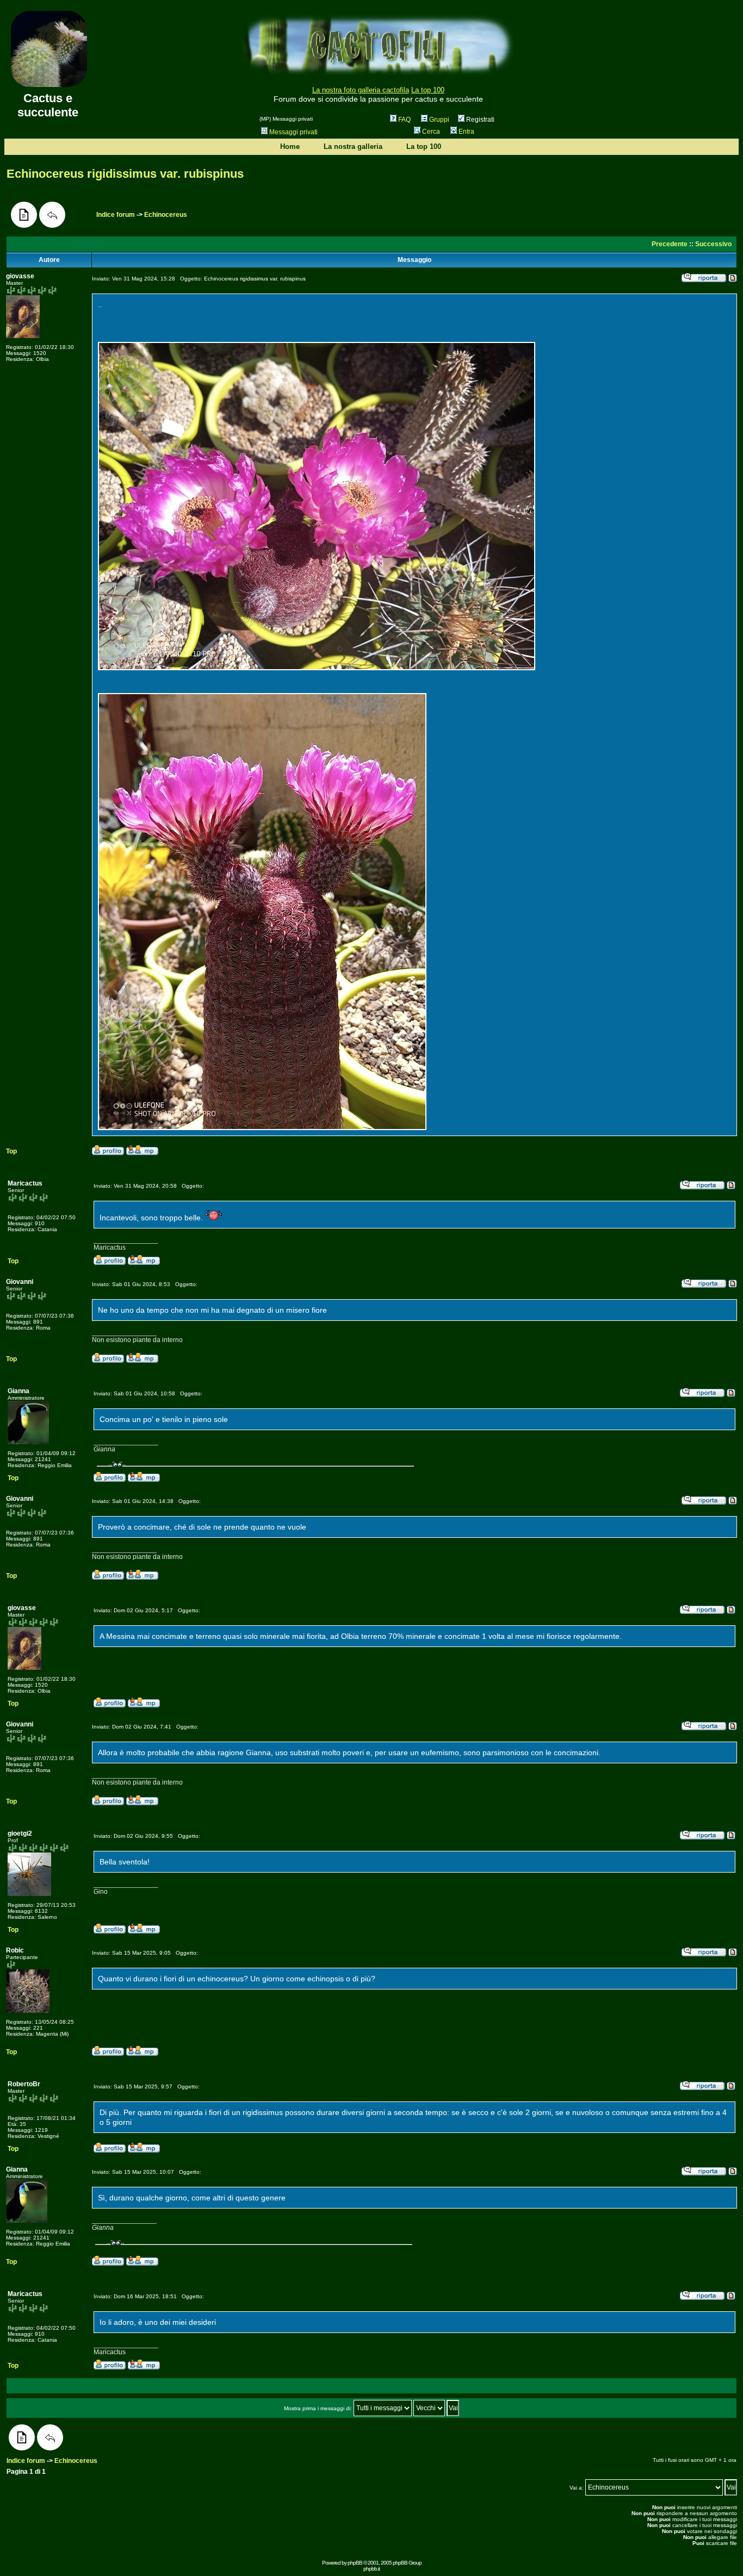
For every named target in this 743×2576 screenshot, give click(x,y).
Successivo (713, 244)
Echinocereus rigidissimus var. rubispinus (125, 174)
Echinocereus (166, 215)
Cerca (431, 132)
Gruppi (439, 120)
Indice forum (116, 215)
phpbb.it (371, 2569)
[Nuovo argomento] (24, 215)
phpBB (355, 2563)
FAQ (404, 120)
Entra (466, 132)
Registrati (479, 120)
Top (11, 1151)
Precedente (670, 244)
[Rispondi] (52, 215)
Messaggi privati (293, 132)
